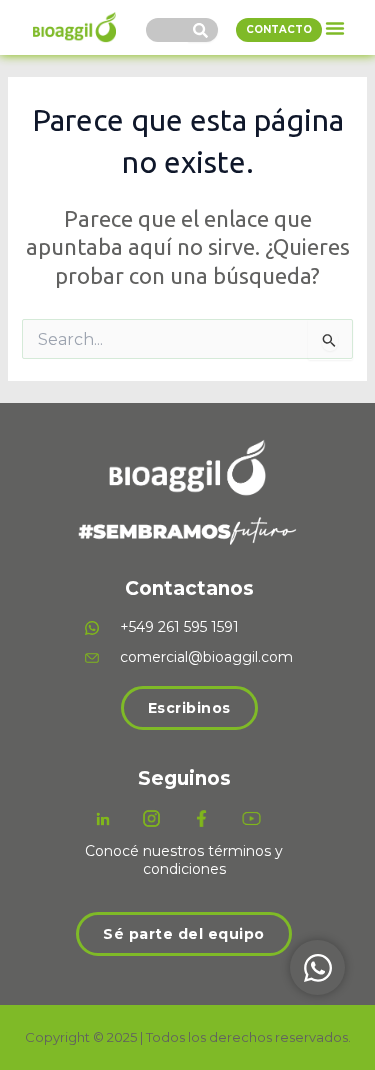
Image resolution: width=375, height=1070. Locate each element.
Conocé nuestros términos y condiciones (184, 860)
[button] (335, 28)
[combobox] (167, 30)
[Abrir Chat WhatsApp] (317, 967)
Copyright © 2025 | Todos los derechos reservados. (188, 1037)
